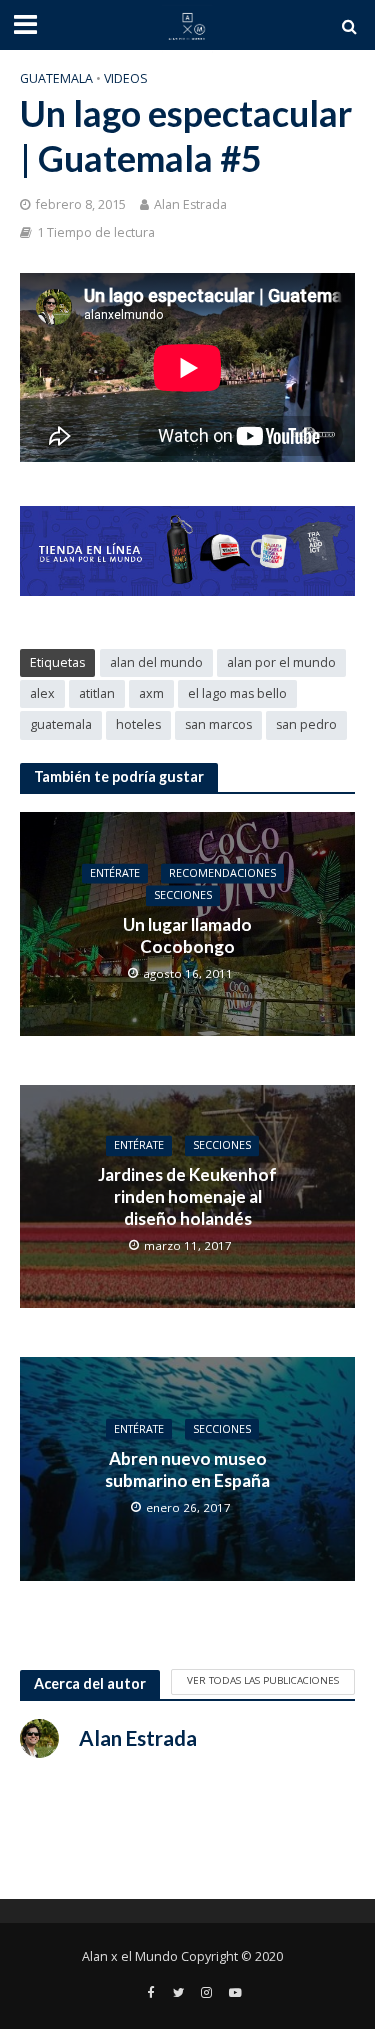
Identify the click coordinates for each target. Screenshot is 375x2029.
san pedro (306, 724)
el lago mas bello (237, 693)
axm (151, 693)
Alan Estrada (190, 204)
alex (42, 693)
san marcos (218, 724)
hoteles (138, 724)
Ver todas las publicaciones (263, 1680)
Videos (126, 78)
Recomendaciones (222, 873)
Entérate (115, 873)
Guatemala (56, 78)
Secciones (183, 896)
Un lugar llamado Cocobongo (187, 935)
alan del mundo (156, 662)
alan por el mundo (281, 662)
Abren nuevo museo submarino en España (187, 1469)
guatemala (61, 724)
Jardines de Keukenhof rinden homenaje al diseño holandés (187, 1197)
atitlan (97, 693)
